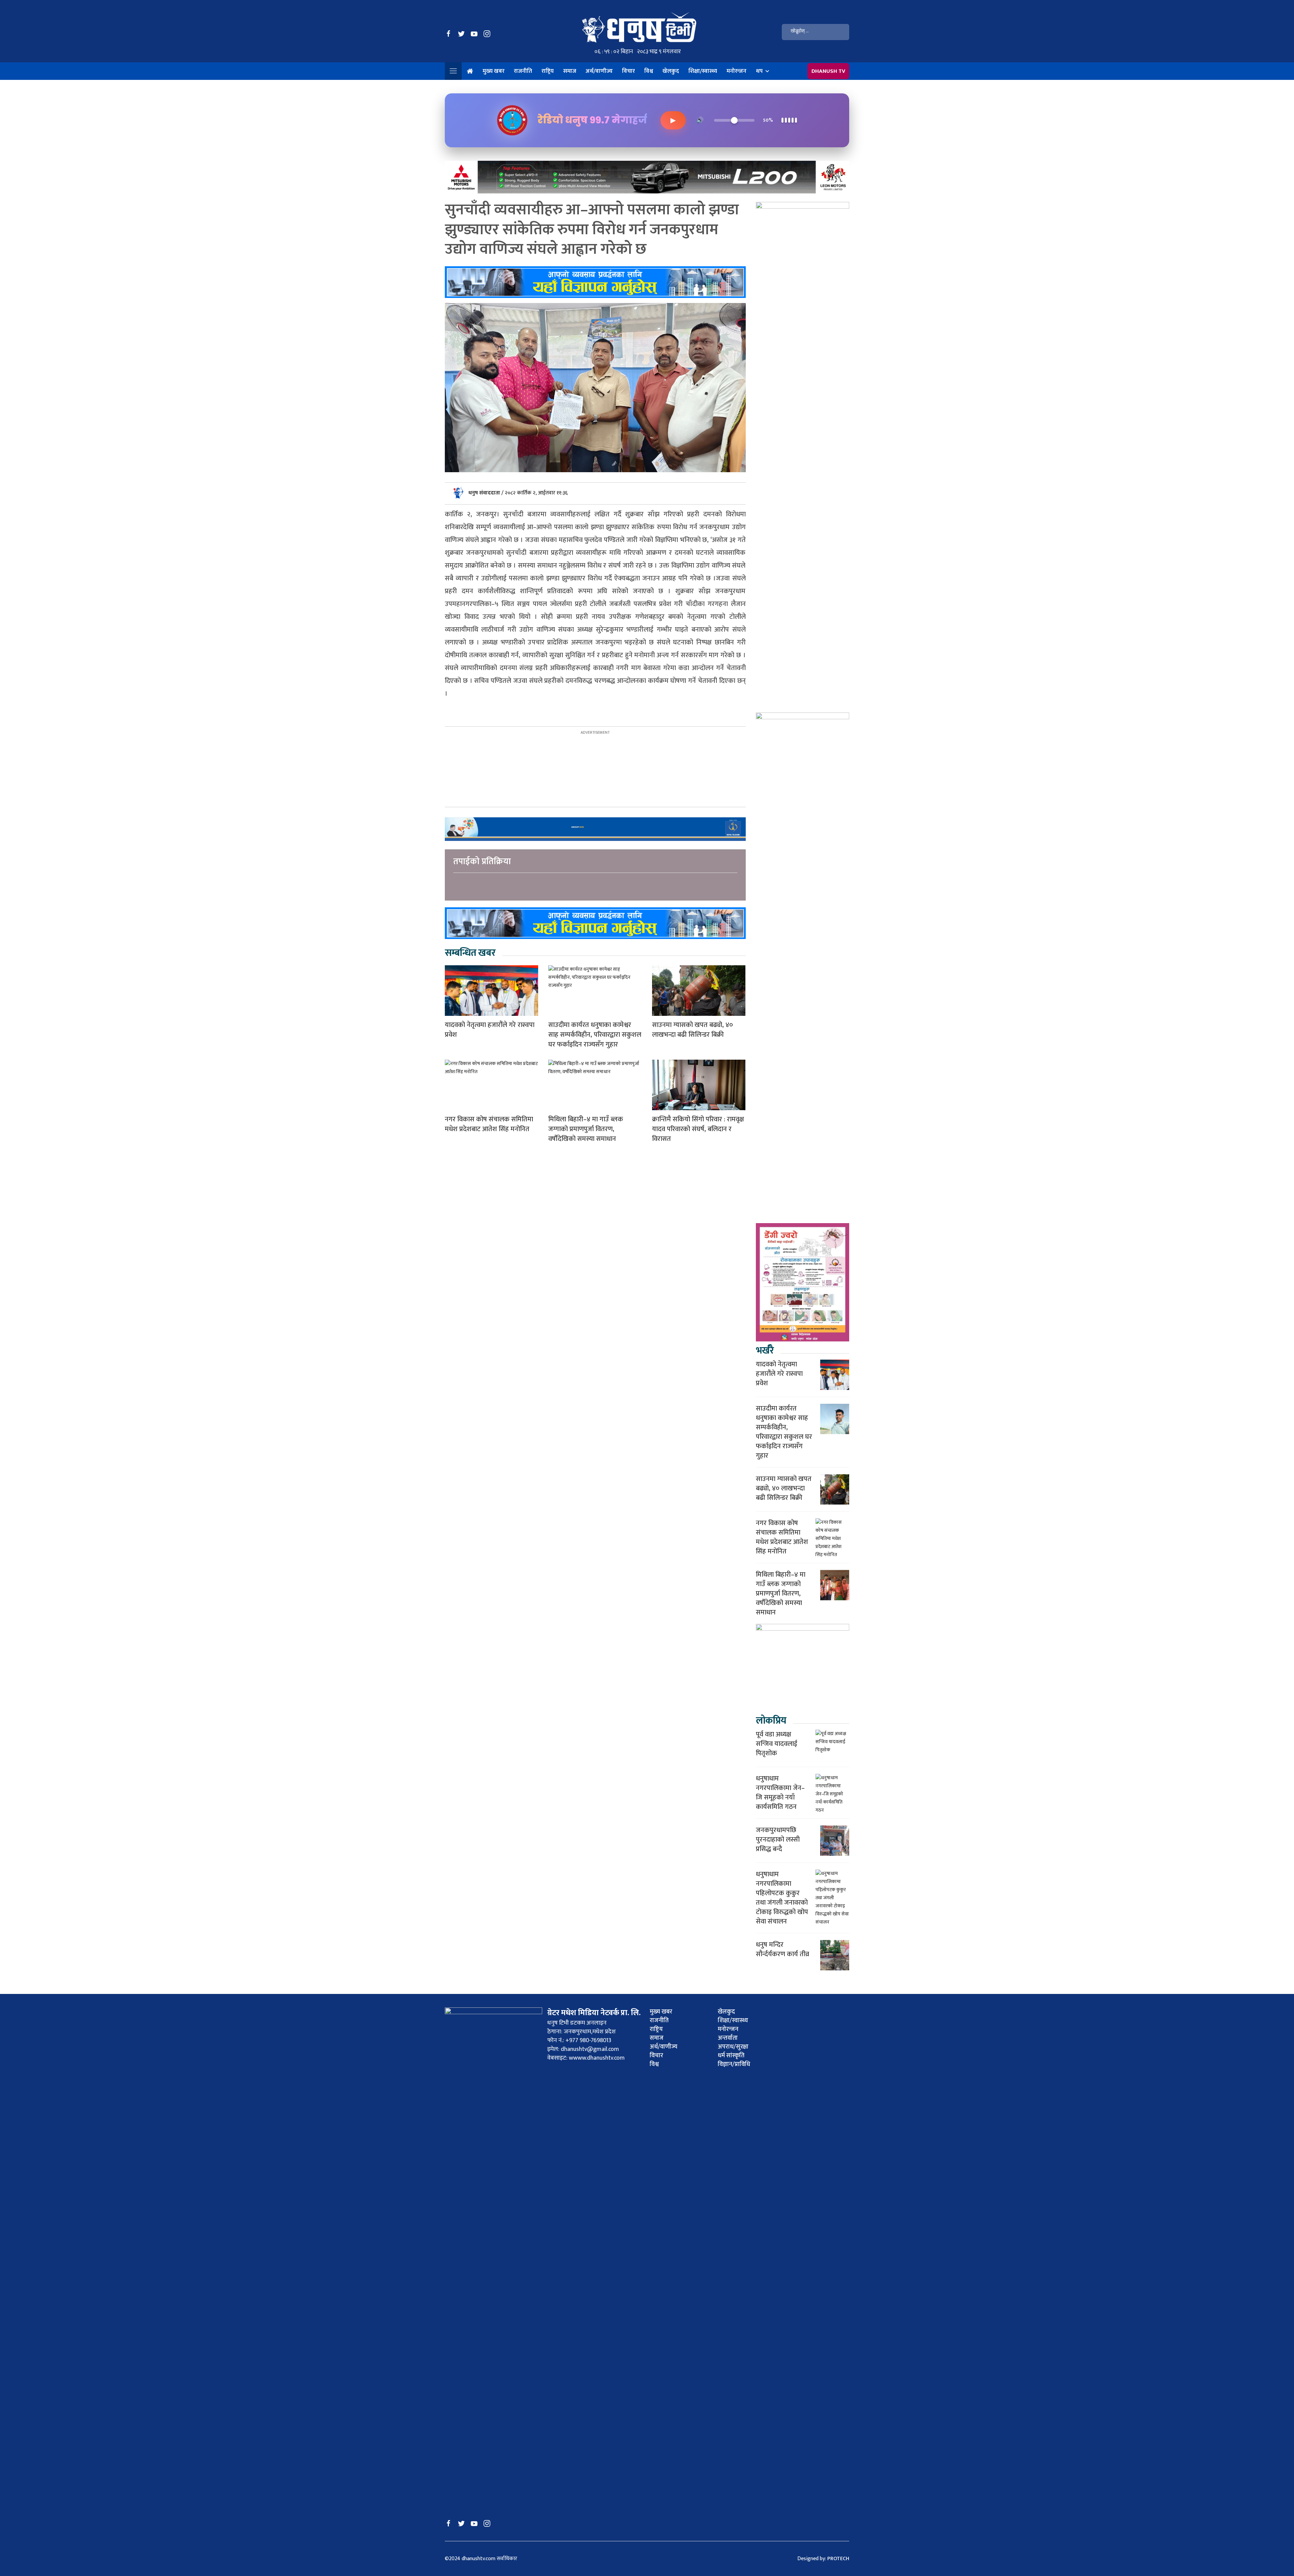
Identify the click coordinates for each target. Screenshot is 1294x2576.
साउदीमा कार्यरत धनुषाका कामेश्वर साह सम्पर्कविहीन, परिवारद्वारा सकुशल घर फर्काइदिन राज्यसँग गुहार (595, 1035)
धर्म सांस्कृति (731, 2056)
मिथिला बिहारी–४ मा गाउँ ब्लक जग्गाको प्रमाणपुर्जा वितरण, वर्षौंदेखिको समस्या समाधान (586, 1129)
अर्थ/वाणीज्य (599, 71)
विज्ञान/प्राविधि (734, 2064)
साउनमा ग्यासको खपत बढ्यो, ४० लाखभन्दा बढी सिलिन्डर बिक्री (692, 1030)
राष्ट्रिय (548, 71)
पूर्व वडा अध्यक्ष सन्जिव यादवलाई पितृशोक (777, 1744)
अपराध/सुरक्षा (733, 2047)
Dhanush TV (828, 71)
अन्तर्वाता (728, 2038)
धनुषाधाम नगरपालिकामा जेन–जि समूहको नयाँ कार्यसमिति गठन (780, 1793)
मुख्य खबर (494, 71)
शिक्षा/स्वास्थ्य (703, 71)
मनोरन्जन (736, 71)
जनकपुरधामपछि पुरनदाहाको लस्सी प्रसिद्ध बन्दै (778, 1840)
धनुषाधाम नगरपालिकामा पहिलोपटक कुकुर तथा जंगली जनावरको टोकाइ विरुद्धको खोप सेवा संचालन (782, 1898)
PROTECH (838, 2559)
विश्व (649, 71)
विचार (628, 71)
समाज (570, 71)
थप (759, 71)
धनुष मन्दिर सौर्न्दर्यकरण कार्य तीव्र (782, 1949)
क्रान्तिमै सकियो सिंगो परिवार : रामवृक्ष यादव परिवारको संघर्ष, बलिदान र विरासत (698, 1129)
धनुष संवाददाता (485, 493)
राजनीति (523, 71)
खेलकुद (671, 71)
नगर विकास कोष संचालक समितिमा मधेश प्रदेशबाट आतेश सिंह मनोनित (489, 1124)
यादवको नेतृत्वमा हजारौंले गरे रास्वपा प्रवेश (490, 1030)
